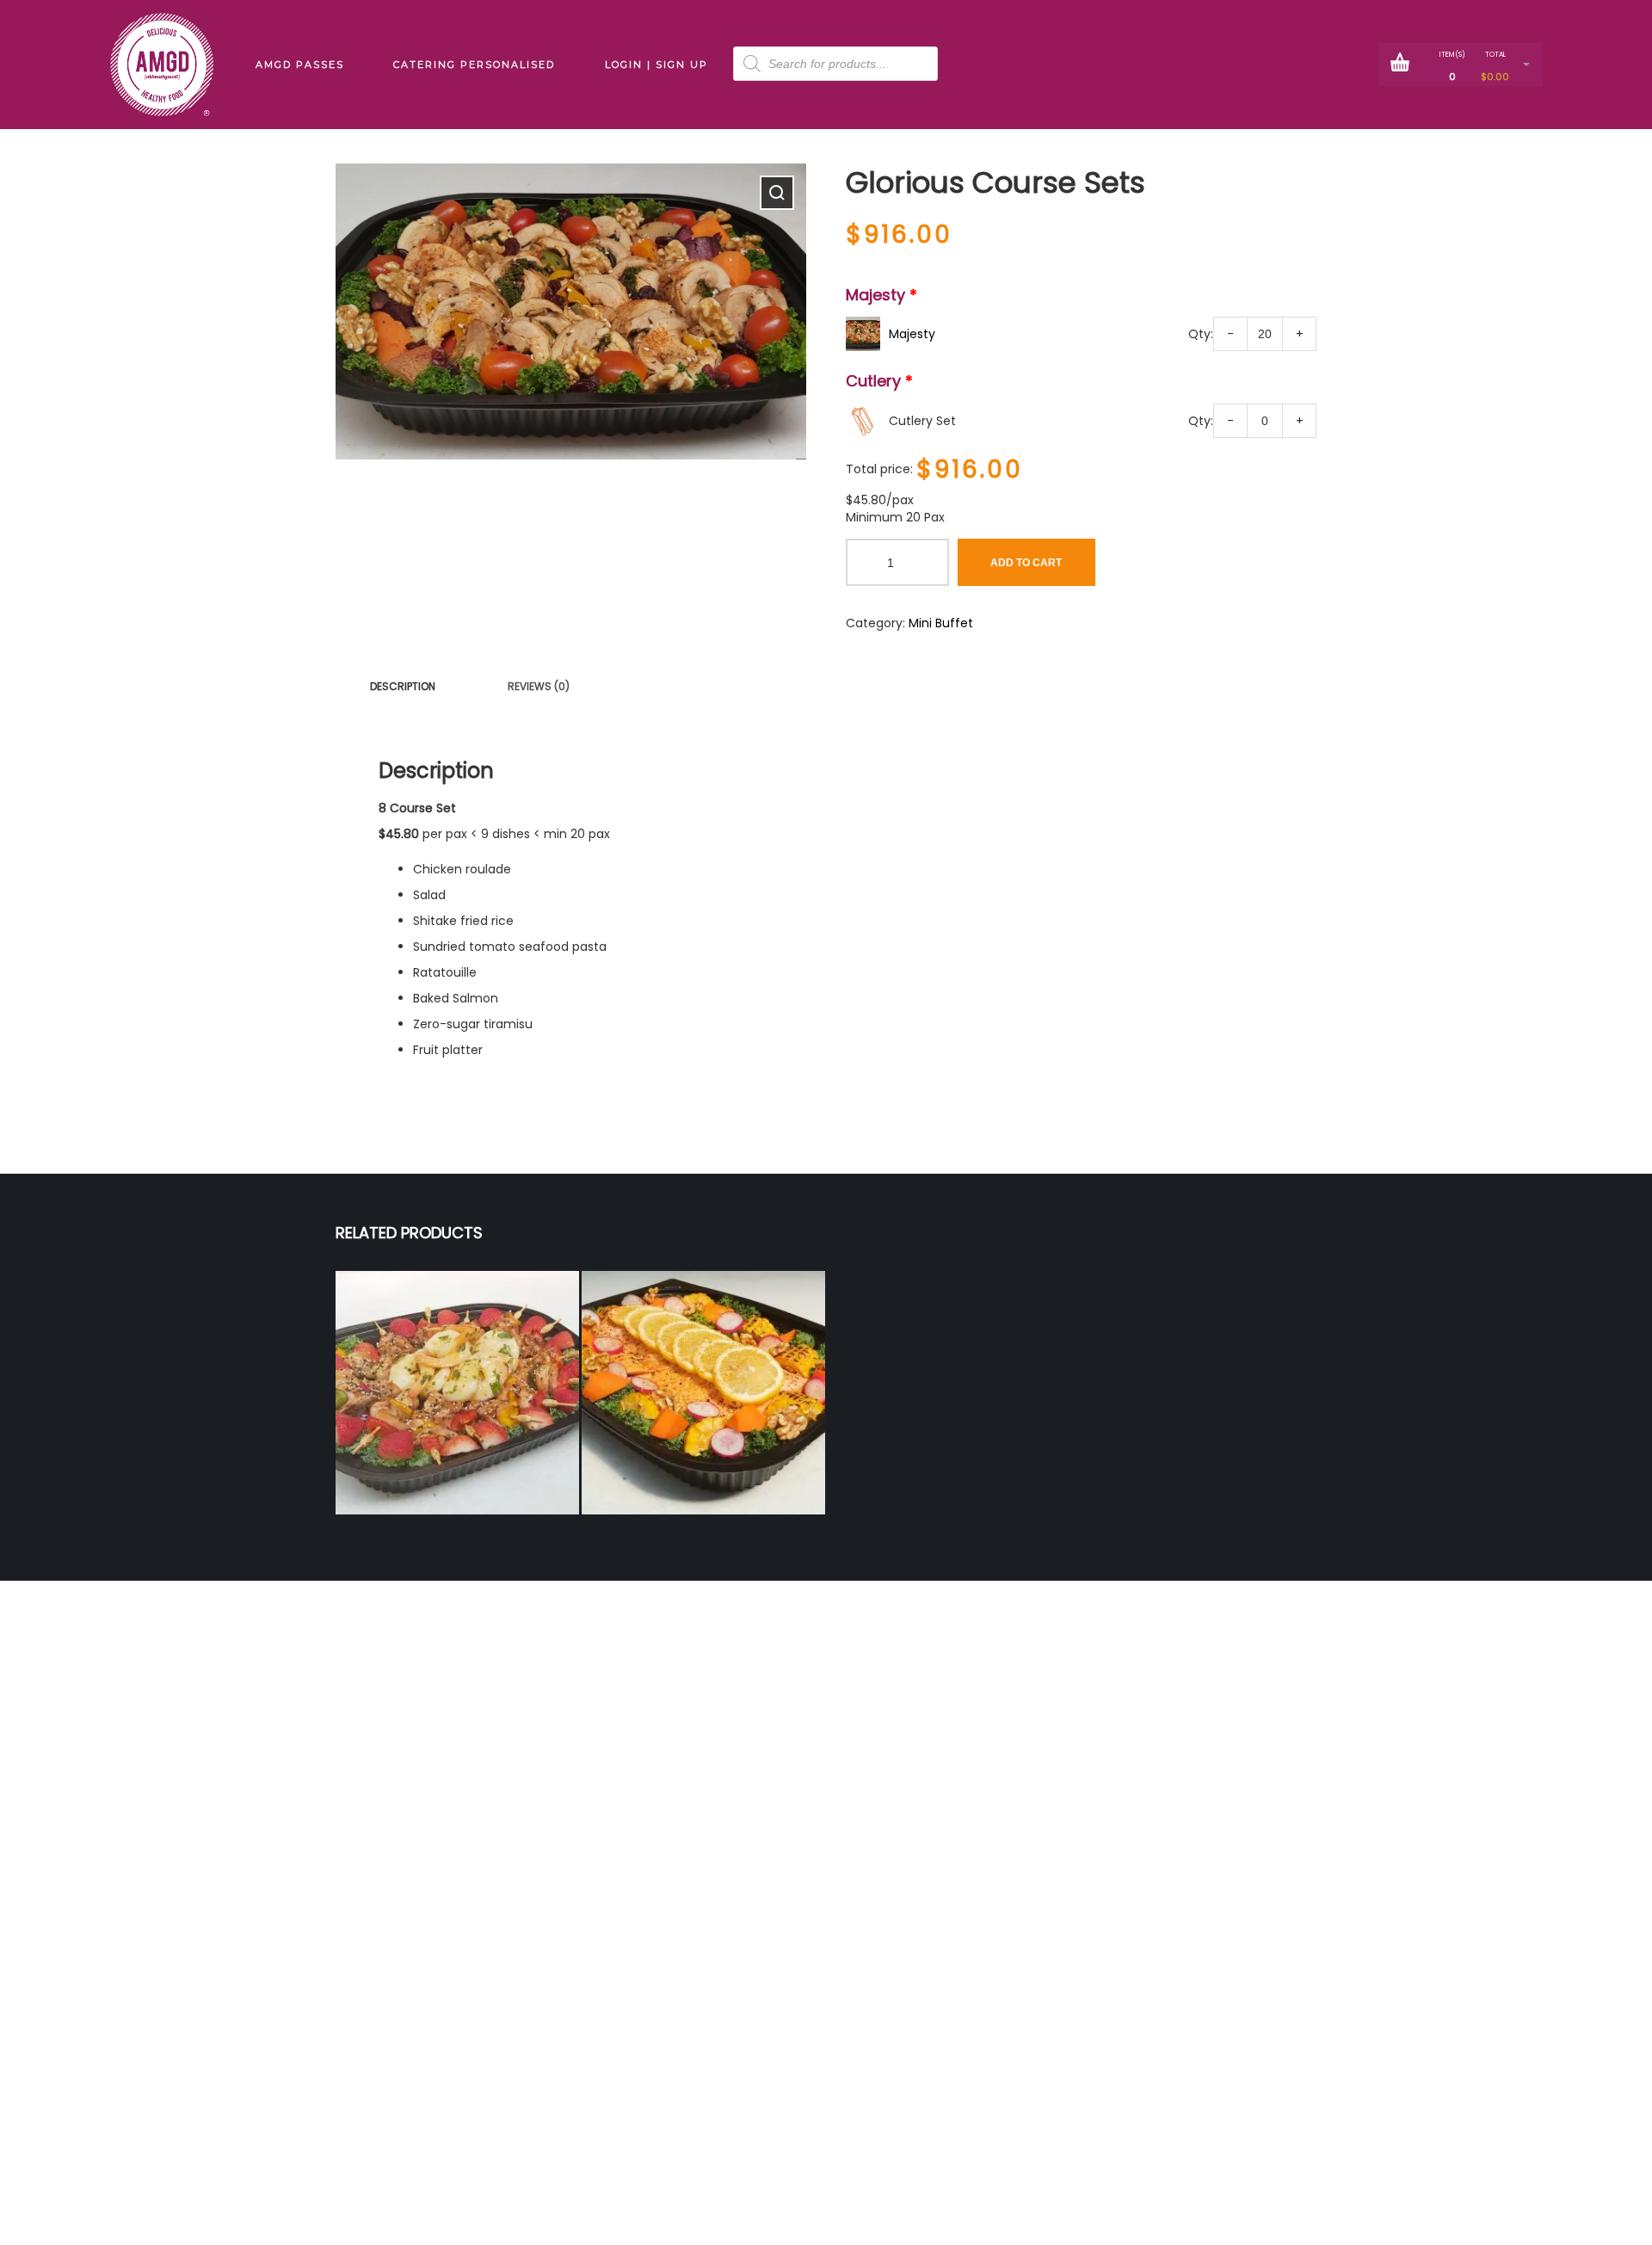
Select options (457, 1423)
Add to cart (1026, 563)
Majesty (912, 334)
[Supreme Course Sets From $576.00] (703, 1393)
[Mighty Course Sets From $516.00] (457, 1393)
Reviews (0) (539, 686)
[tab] (403, 687)
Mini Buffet (941, 623)
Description (403, 686)
